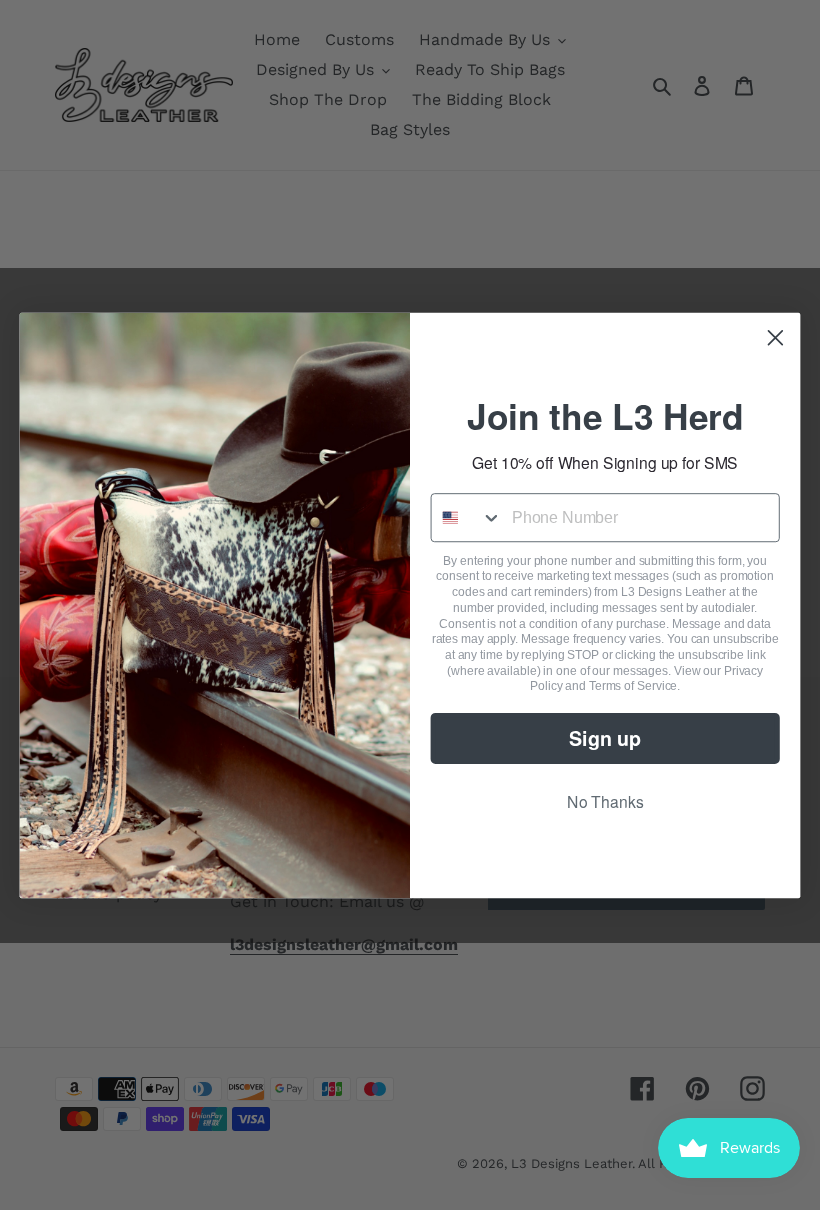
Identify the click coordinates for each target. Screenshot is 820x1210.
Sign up (605, 737)
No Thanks (605, 801)
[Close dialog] (775, 337)
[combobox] (467, 517)
